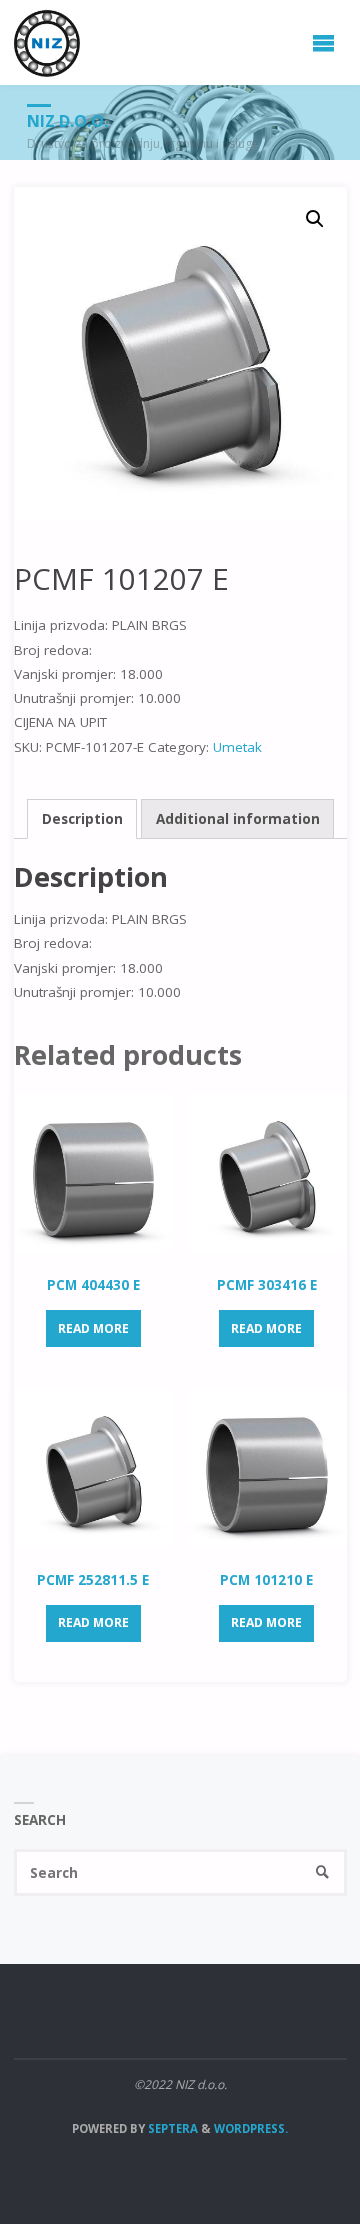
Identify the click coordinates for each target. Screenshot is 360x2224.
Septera (171, 2128)
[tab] (82, 819)
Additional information (238, 819)
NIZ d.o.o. (67, 121)
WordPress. (251, 2128)
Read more (93, 1328)
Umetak (237, 747)
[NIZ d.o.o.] (47, 42)
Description (82, 819)
